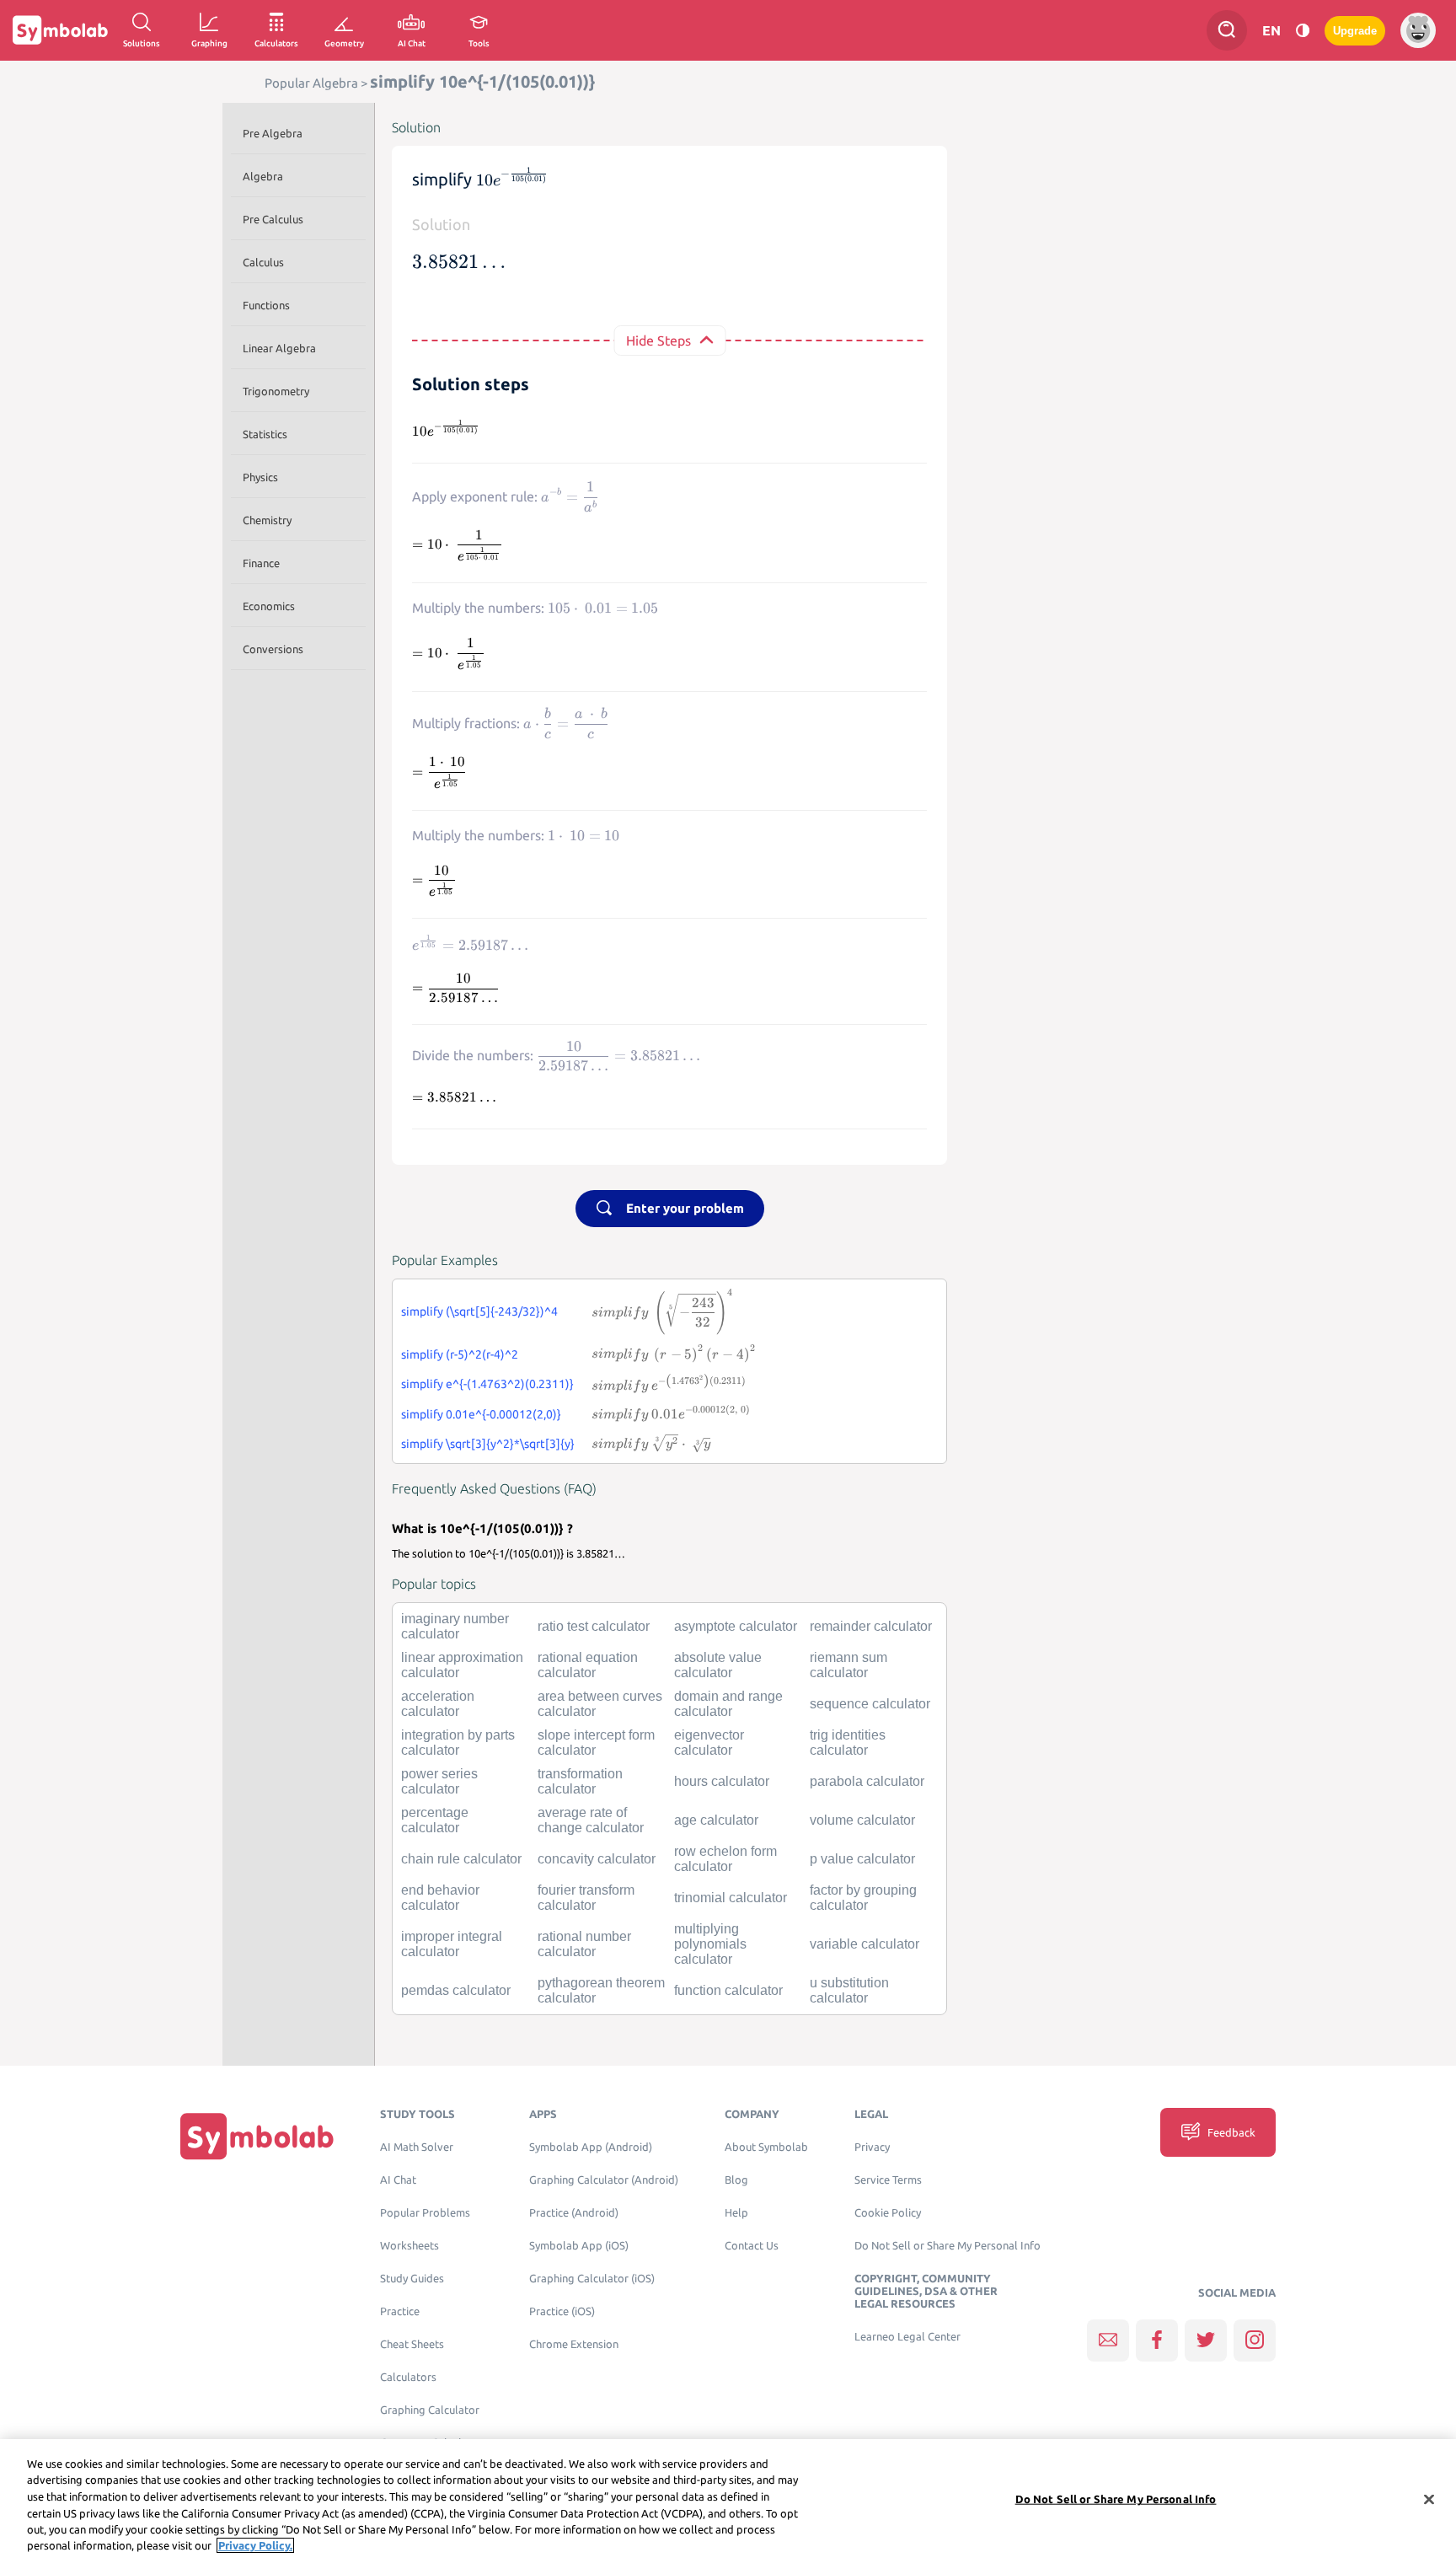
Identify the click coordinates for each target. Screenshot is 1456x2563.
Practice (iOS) (562, 2311)
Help (736, 2213)
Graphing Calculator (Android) (604, 2180)
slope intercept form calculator (596, 1743)
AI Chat (398, 2180)
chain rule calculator (461, 1859)
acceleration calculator (438, 1704)
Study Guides (412, 2279)
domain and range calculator (728, 1704)
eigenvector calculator (709, 1743)
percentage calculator (435, 1820)
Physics (260, 477)
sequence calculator (870, 1704)
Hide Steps (658, 340)
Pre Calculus (273, 219)
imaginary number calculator (455, 1626)
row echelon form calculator (725, 1859)
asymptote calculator (736, 1626)
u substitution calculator (849, 1990)
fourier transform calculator (586, 1898)
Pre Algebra (273, 133)
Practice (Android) (574, 2213)
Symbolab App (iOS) (579, 2246)
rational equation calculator (588, 1665)
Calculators (408, 2377)
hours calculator (722, 1781)
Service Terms (888, 2180)
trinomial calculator (731, 1898)
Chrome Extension (574, 2344)
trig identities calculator (848, 1743)
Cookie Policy (888, 2213)
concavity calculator (597, 1859)
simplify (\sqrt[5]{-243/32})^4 (479, 1311)
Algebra (263, 176)
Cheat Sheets (412, 2344)
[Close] (1429, 2500)
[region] (728, 2501)
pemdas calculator (456, 1990)
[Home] (257, 2136)
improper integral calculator (452, 1944)
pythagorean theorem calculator (601, 1990)
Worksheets (409, 2246)
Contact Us (752, 2246)
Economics (269, 606)
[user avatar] (1418, 30)
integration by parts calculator (458, 1743)
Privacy (872, 2147)
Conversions (273, 649)
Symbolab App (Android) (591, 2147)
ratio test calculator (594, 1626)
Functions (266, 305)
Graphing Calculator (430, 2410)
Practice (400, 2311)
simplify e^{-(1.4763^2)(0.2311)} (487, 1384)
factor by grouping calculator (863, 1898)
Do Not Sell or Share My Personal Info (947, 2246)
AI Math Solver (417, 2147)
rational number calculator (584, 1944)
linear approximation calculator (462, 1665)
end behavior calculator (440, 1898)
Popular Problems (425, 2213)
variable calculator (864, 1944)
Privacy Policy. (255, 2545)
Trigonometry (276, 391)
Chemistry (267, 520)
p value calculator (862, 1859)
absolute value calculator (718, 1665)
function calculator (728, 1990)
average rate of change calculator (591, 1820)
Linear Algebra (279, 348)
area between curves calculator (600, 1704)
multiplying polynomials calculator (710, 1944)
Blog (736, 2180)
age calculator (716, 1820)
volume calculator (862, 1820)
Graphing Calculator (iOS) (592, 2279)
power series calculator (439, 1781)
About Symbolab (766, 2147)
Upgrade (1355, 31)
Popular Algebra (311, 83)
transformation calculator (580, 1781)
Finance (261, 563)
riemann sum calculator (848, 1665)
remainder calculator (871, 1626)
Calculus (263, 262)
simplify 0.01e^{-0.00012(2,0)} (481, 1414)
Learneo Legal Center (907, 2337)
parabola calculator (867, 1781)
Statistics (265, 434)
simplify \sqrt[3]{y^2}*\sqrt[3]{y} (488, 1444)
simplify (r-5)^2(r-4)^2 (460, 1354)
